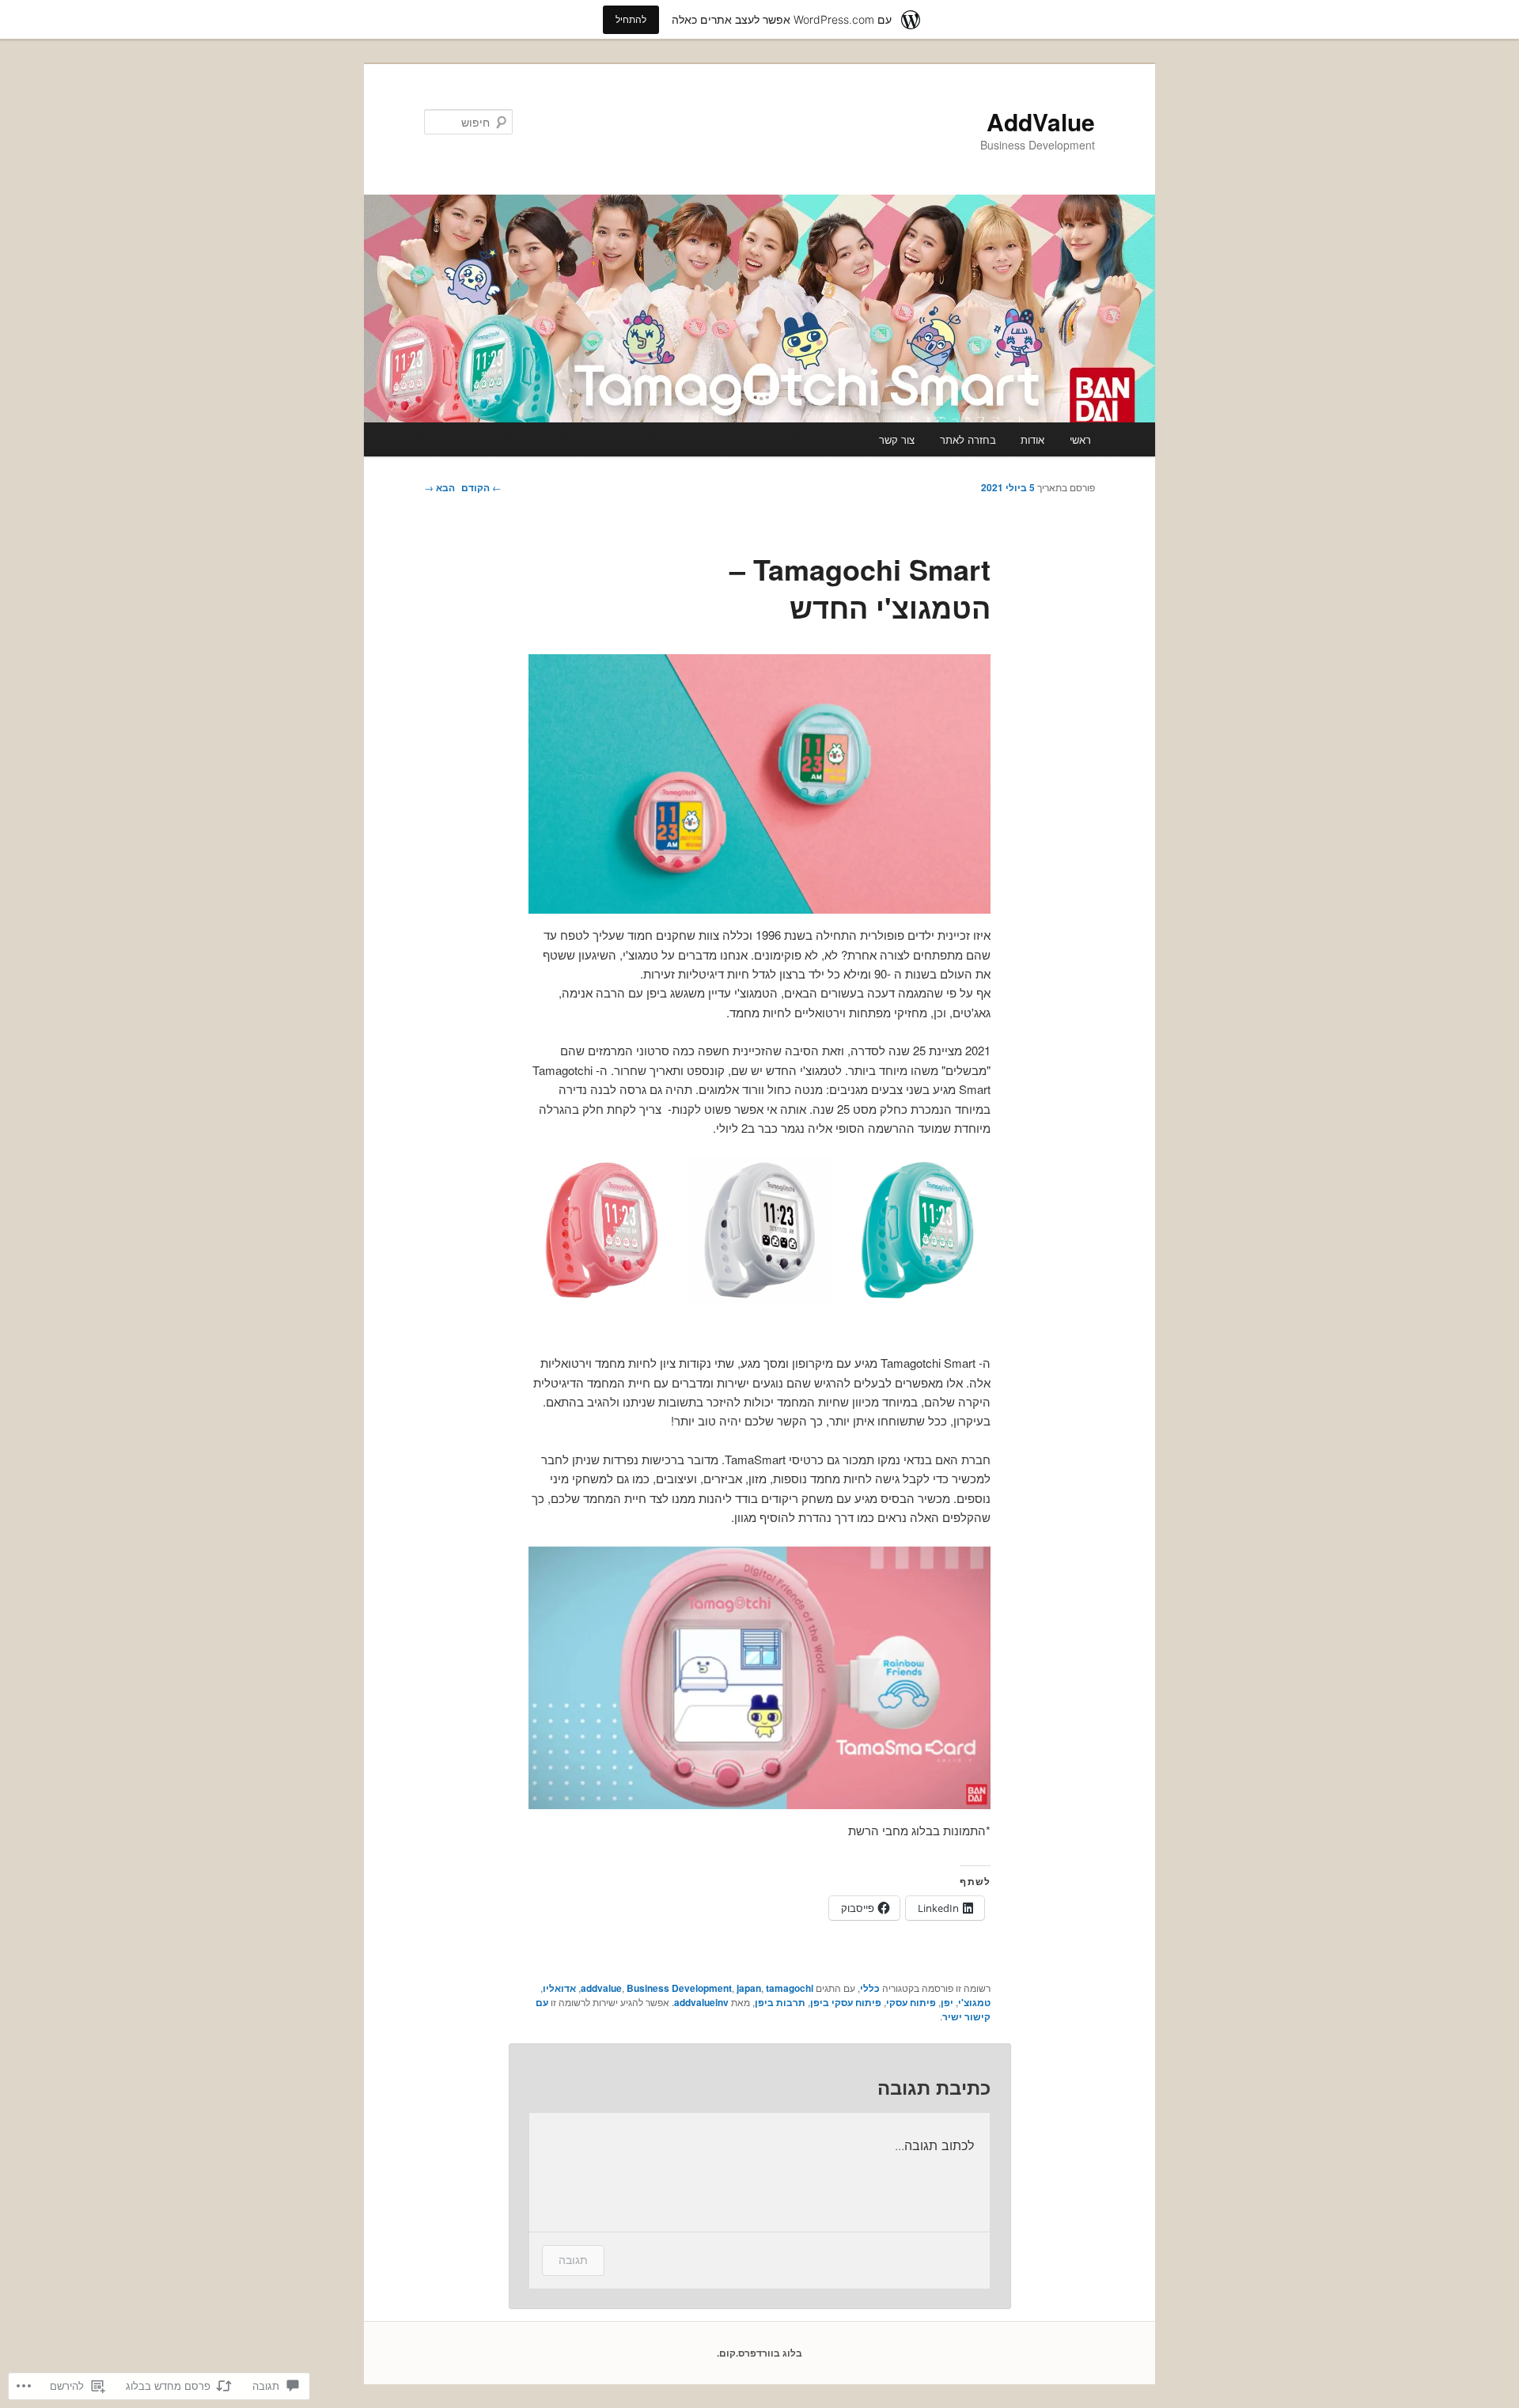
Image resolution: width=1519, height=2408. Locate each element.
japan (749, 1988)
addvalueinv (701, 2002)
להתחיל (631, 19)
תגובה (573, 2260)
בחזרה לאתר (968, 439)
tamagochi (790, 1988)
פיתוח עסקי (911, 2002)
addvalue (601, 1988)
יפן (947, 2002)
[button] (759, 784)
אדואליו (559, 1988)
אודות (1032, 439)
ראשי (1080, 439)
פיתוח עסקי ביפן (846, 2002)
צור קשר (897, 439)
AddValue (1041, 121)
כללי (870, 1988)
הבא (439, 487)
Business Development (679, 1988)
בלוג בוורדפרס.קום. (759, 2353)
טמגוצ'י (974, 2002)
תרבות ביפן (780, 2002)
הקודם (481, 487)
